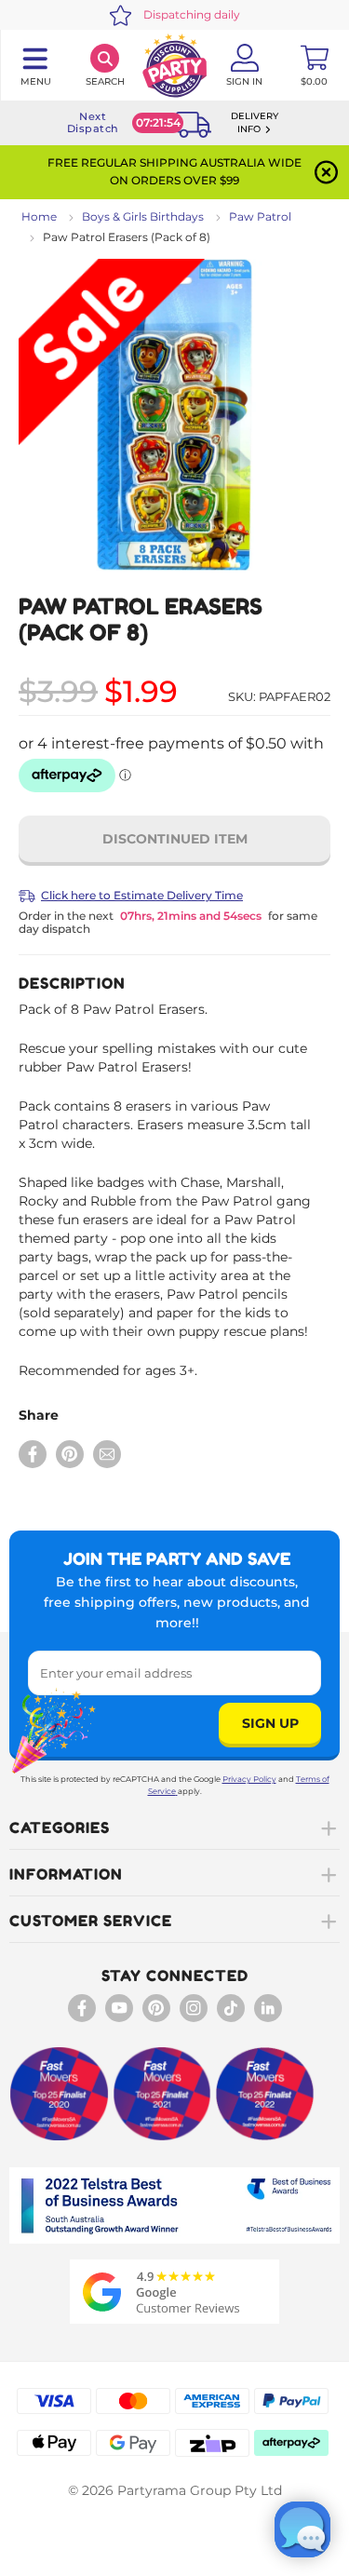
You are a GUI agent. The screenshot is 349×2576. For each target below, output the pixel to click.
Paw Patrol (260, 216)
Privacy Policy (249, 1779)
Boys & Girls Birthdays (143, 216)
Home (39, 216)
